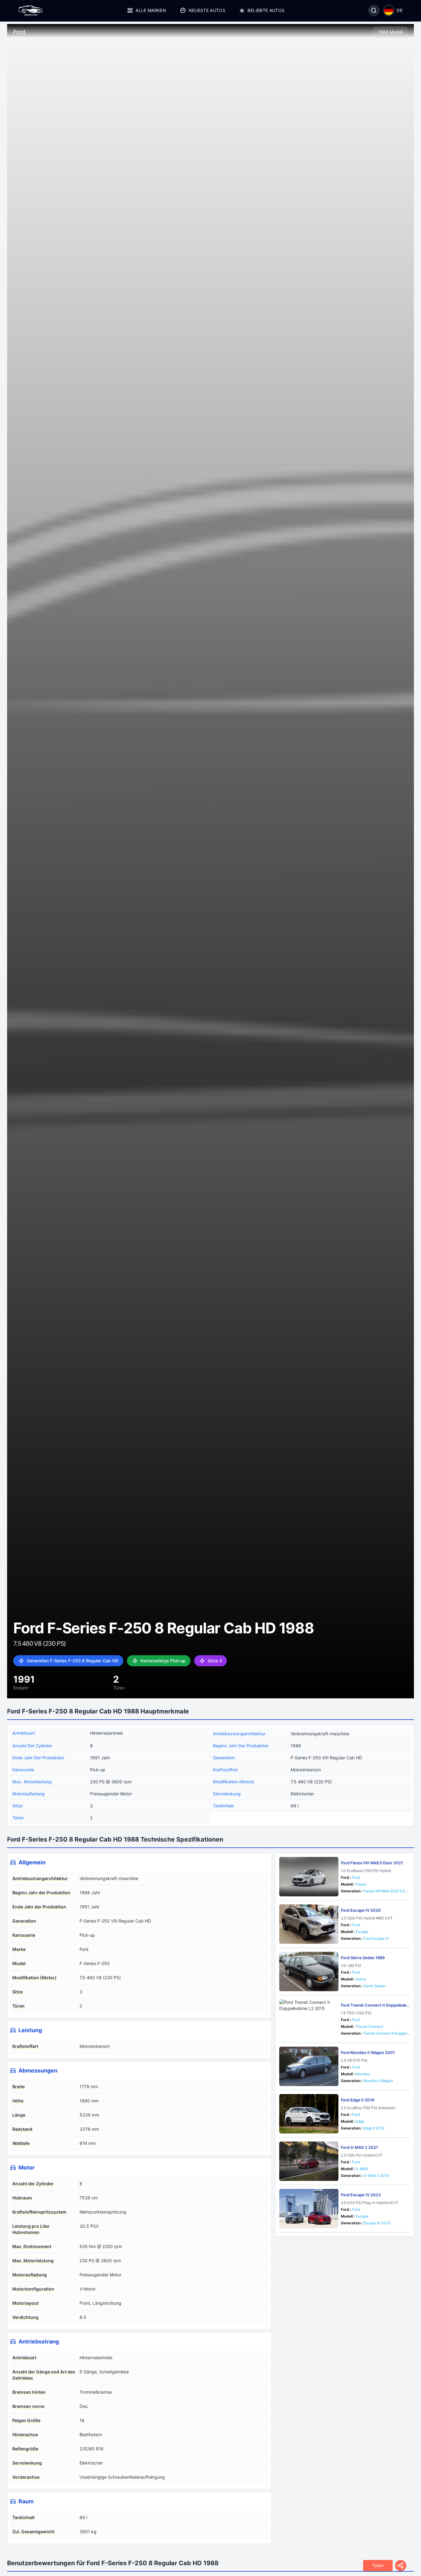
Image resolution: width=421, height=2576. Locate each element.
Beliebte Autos (266, 10)
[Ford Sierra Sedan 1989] (309, 1971)
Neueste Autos (207, 10)
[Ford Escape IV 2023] (309, 2209)
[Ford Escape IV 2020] (309, 1924)
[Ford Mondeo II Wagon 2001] (309, 2066)
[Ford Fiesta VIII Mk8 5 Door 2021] (309, 1877)
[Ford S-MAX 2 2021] (309, 2161)
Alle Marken (151, 10)
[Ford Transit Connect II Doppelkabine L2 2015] (309, 2019)
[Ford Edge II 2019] (309, 2114)
